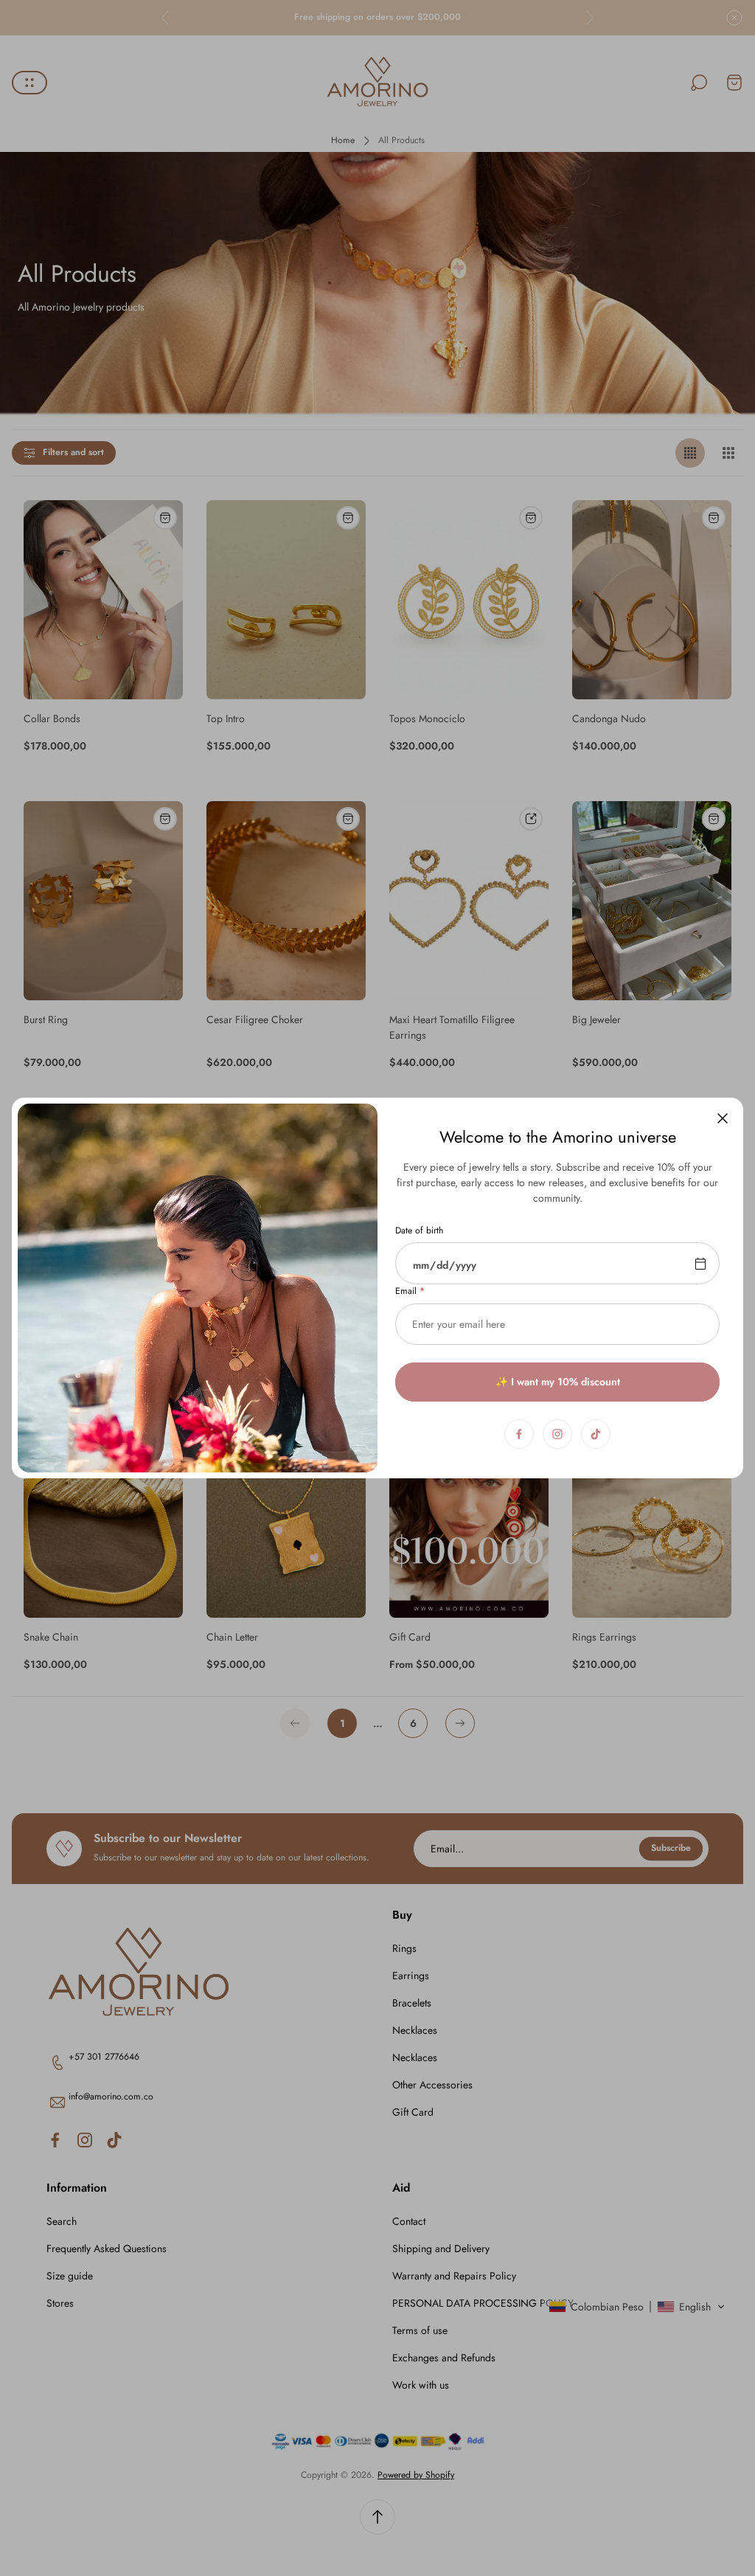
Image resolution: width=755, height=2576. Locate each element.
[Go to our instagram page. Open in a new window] (557, 1434)
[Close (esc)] (723, 1118)
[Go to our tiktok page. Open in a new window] (596, 1434)
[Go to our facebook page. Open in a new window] (519, 1434)
